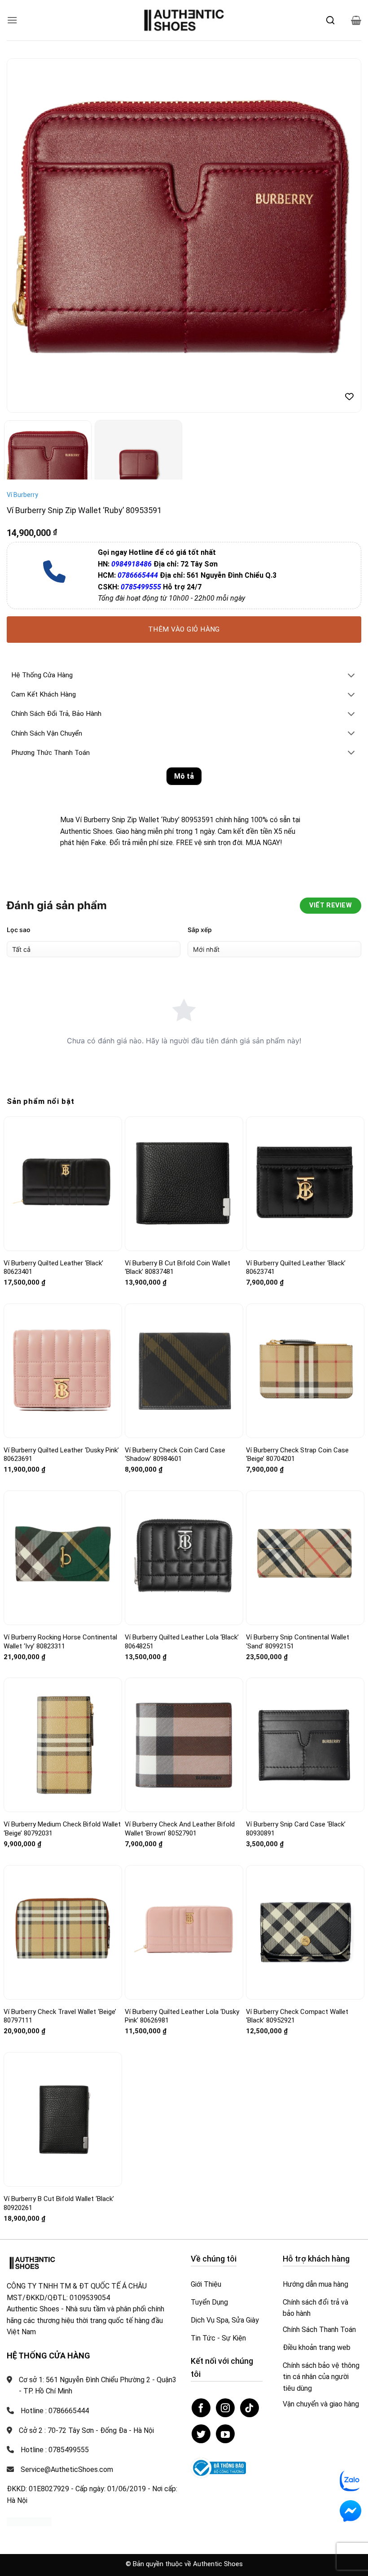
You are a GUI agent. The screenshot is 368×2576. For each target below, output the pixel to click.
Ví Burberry (22, 495)
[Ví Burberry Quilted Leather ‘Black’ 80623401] (63, 1183)
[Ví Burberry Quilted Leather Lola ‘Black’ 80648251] (184, 1558)
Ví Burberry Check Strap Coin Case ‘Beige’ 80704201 (297, 1455)
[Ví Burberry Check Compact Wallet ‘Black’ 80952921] (305, 1932)
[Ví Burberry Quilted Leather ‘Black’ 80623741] (305, 1183)
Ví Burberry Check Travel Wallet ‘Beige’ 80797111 (60, 2016)
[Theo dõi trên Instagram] (225, 2408)
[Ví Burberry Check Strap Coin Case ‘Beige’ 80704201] (305, 1371)
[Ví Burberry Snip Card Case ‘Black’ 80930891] (305, 1745)
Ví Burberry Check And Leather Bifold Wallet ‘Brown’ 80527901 (180, 1829)
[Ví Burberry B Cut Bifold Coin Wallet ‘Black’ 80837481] (184, 1184)
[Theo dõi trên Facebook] (201, 2408)
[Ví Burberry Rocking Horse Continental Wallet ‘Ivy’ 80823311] (63, 1558)
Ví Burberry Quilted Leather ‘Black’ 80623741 (296, 1268)
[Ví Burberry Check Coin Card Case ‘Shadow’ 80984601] (184, 1371)
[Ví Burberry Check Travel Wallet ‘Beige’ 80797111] (63, 1932)
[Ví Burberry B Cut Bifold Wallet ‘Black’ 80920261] (63, 2119)
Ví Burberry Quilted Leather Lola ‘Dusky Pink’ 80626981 (182, 2016)
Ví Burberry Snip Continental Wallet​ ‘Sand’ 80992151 (298, 1642)
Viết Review (331, 905)
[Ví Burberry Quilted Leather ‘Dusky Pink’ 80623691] (63, 1371)
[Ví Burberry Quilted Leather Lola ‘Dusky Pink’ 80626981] (184, 1932)
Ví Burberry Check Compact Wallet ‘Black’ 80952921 (297, 2016)
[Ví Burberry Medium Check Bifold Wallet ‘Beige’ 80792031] (63, 1745)
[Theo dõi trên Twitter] (201, 2434)
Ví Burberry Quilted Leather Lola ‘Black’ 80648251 (182, 1642)
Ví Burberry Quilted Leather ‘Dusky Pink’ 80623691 (61, 1455)
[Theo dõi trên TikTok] (250, 2408)
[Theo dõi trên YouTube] (225, 2434)
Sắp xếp (200, 930)
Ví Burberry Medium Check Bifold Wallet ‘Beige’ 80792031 (62, 1829)
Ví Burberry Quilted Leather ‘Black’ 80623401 (53, 1268)
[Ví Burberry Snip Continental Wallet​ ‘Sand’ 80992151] (305, 1558)
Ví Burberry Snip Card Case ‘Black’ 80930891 (296, 1829)
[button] (12, 20)
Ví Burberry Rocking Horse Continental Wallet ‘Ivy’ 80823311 (60, 1642)
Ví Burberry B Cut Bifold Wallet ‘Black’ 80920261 (59, 2203)
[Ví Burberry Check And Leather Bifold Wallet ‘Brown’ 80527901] (184, 1745)
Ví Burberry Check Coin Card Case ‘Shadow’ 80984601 (175, 1455)
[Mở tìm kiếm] (330, 20)
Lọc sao (19, 930)
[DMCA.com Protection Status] (29, 2521)
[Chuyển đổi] (351, 676)
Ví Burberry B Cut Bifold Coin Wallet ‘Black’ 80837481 (177, 1268)
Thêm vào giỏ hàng (184, 629)
